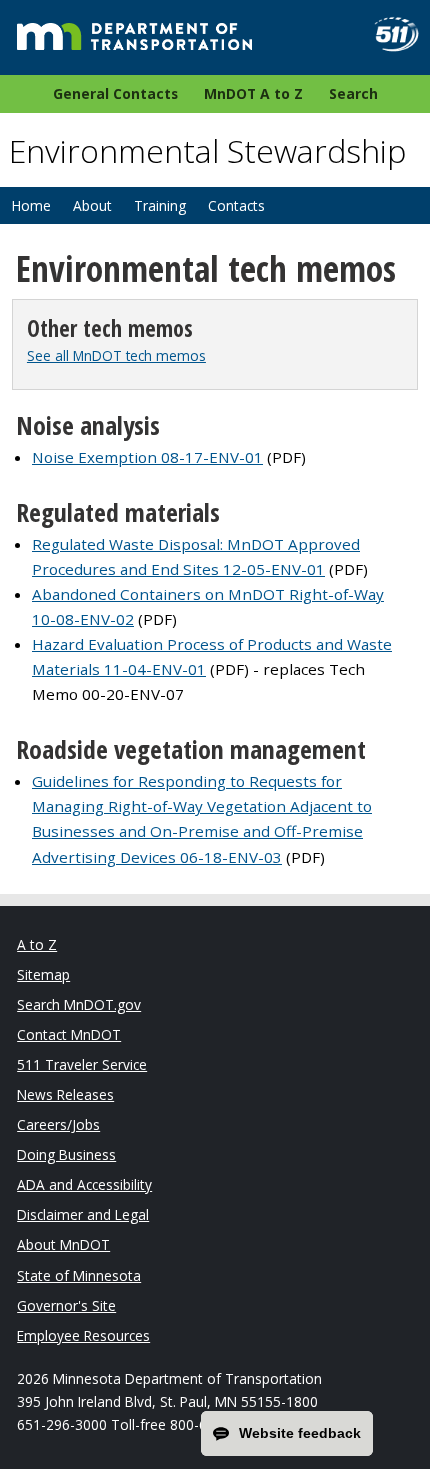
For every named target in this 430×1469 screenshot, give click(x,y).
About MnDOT (63, 1244)
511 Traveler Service (82, 1064)
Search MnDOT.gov (79, 1004)
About (92, 205)
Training (160, 205)
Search (353, 93)
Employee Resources (83, 1335)
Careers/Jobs (58, 1124)
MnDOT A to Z (253, 93)
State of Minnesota (79, 1275)
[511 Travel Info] (388, 34)
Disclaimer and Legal (83, 1214)
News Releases (65, 1094)
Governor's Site (66, 1305)
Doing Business (66, 1154)
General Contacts (115, 93)
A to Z (37, 944)
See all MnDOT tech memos (116, 355)
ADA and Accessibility (84, 1184)
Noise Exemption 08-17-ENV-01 (147, 457)
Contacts (236, 205)
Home (31, 205)
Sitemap (43, 974)
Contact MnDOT (69, 1034)
